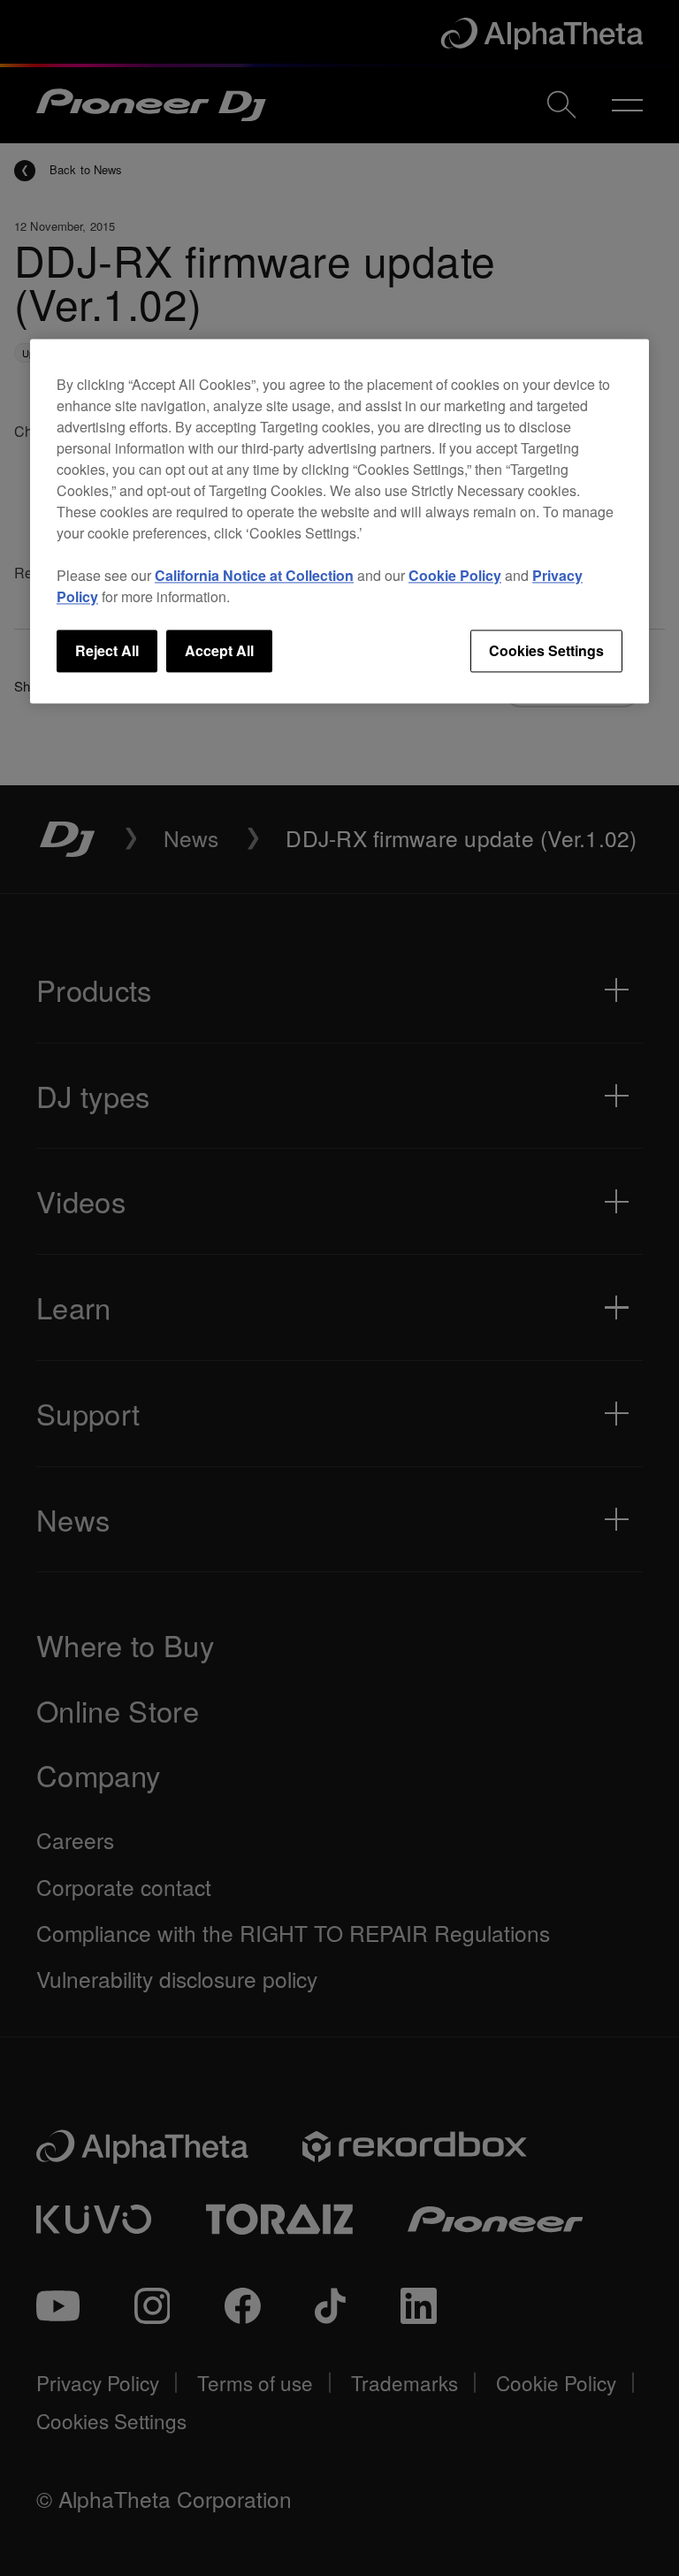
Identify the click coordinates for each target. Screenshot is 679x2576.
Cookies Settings (546, 650)
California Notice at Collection (254, 575)
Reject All (107, 650)
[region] (339, 521)
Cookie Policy (455, 575)
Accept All (219, 650)
